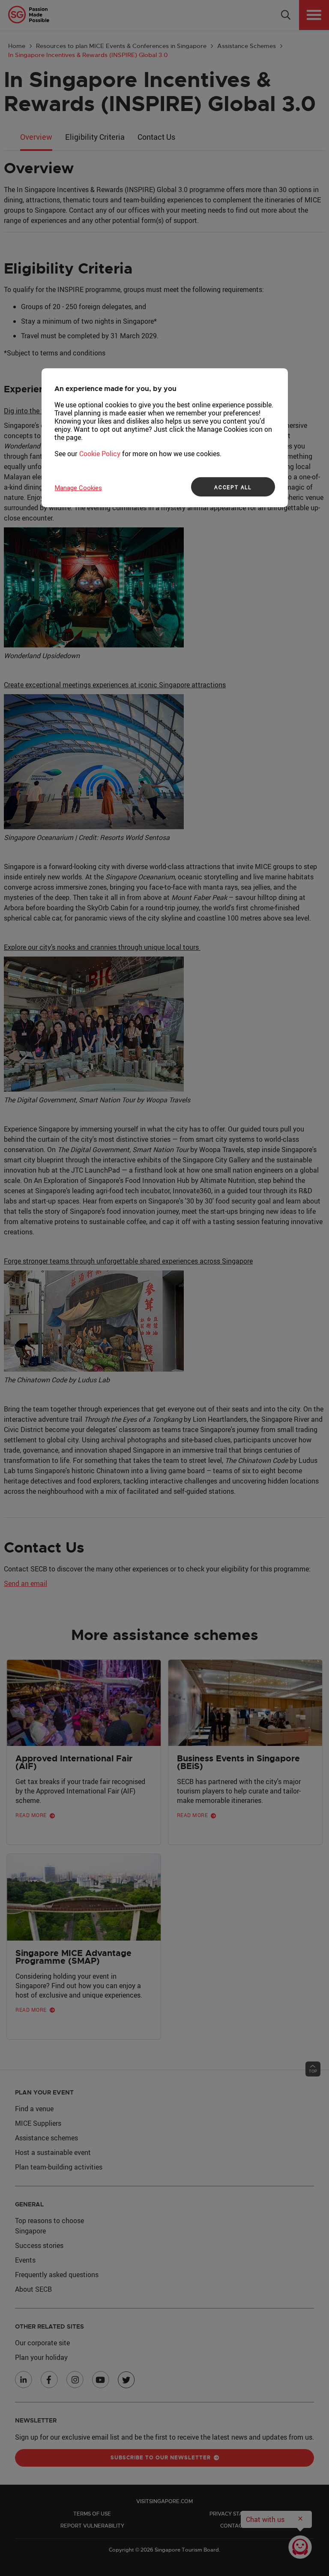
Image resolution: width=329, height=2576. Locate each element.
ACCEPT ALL (233, 487)
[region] (165, 438)
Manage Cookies (78, 488)
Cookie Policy (100, 454)
